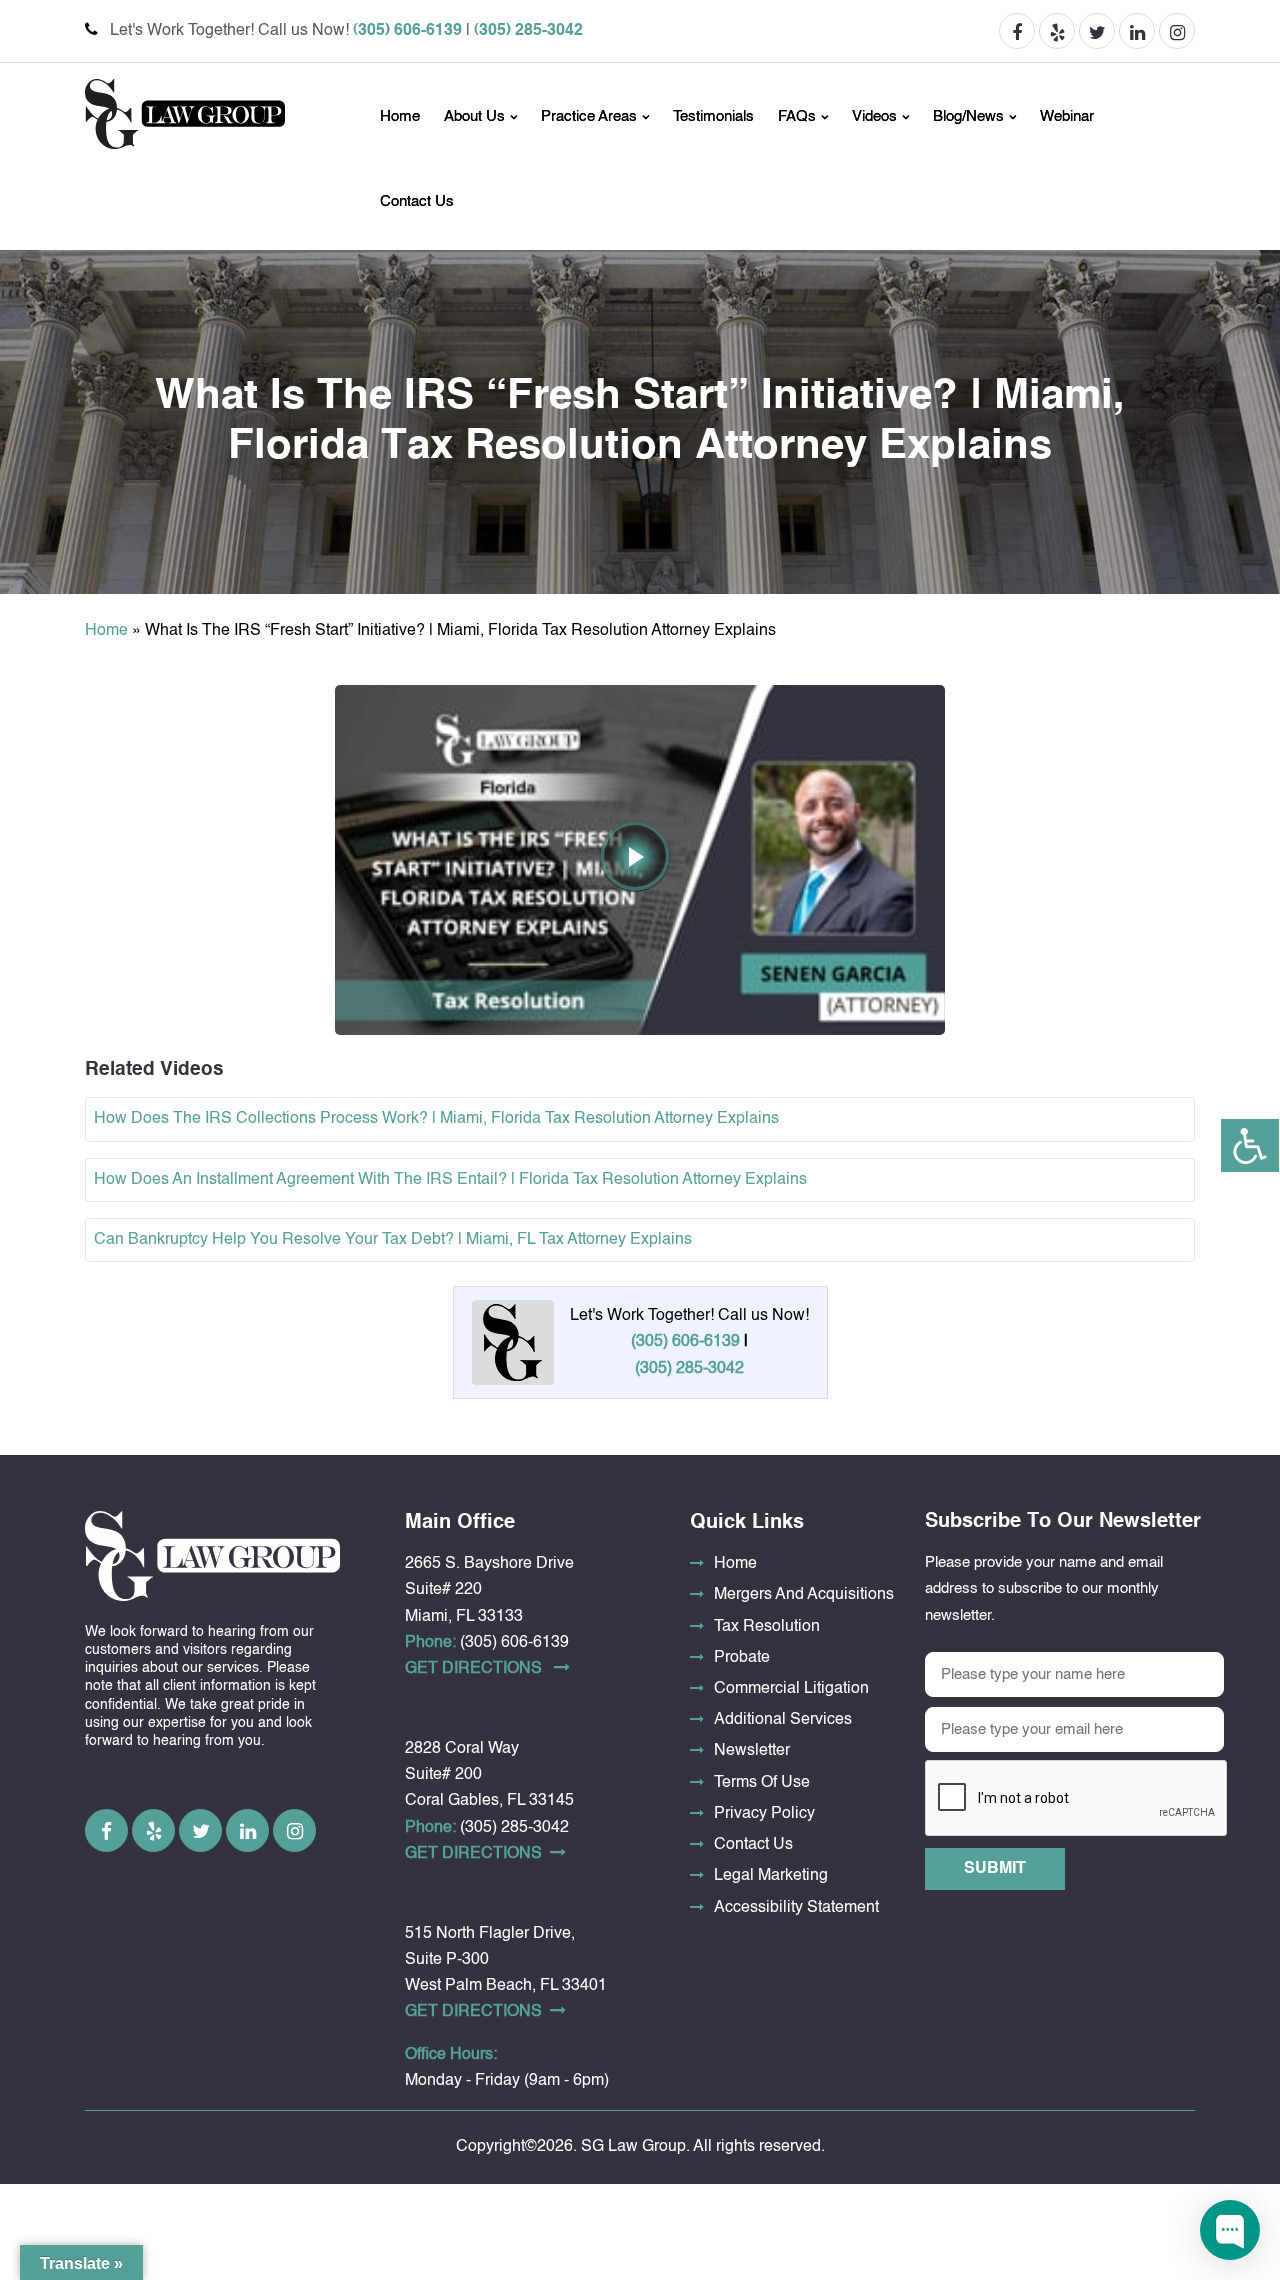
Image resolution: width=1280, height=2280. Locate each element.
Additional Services (783, 1720)
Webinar (1067, 116)
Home (400, 116)
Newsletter (752, 1751)
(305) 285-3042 (528, 31)
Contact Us (417, 201)
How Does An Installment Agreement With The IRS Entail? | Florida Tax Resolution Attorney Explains (450, 1180)
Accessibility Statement (796, 1908)
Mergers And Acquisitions (804, 1595)
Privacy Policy (764, 1814)
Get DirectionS (475, 1669)
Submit (995, 1869)
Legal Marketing (771, 1876)
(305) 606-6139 (407, 31)
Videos (874, 116)
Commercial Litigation (791, 1689)
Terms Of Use (762, 1783)
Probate (742, 1658)
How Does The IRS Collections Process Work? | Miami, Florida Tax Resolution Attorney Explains (436, 1119)
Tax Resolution (767, 1627)
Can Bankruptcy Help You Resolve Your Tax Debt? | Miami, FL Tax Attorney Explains (393, 1240)
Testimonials (713, 116)
